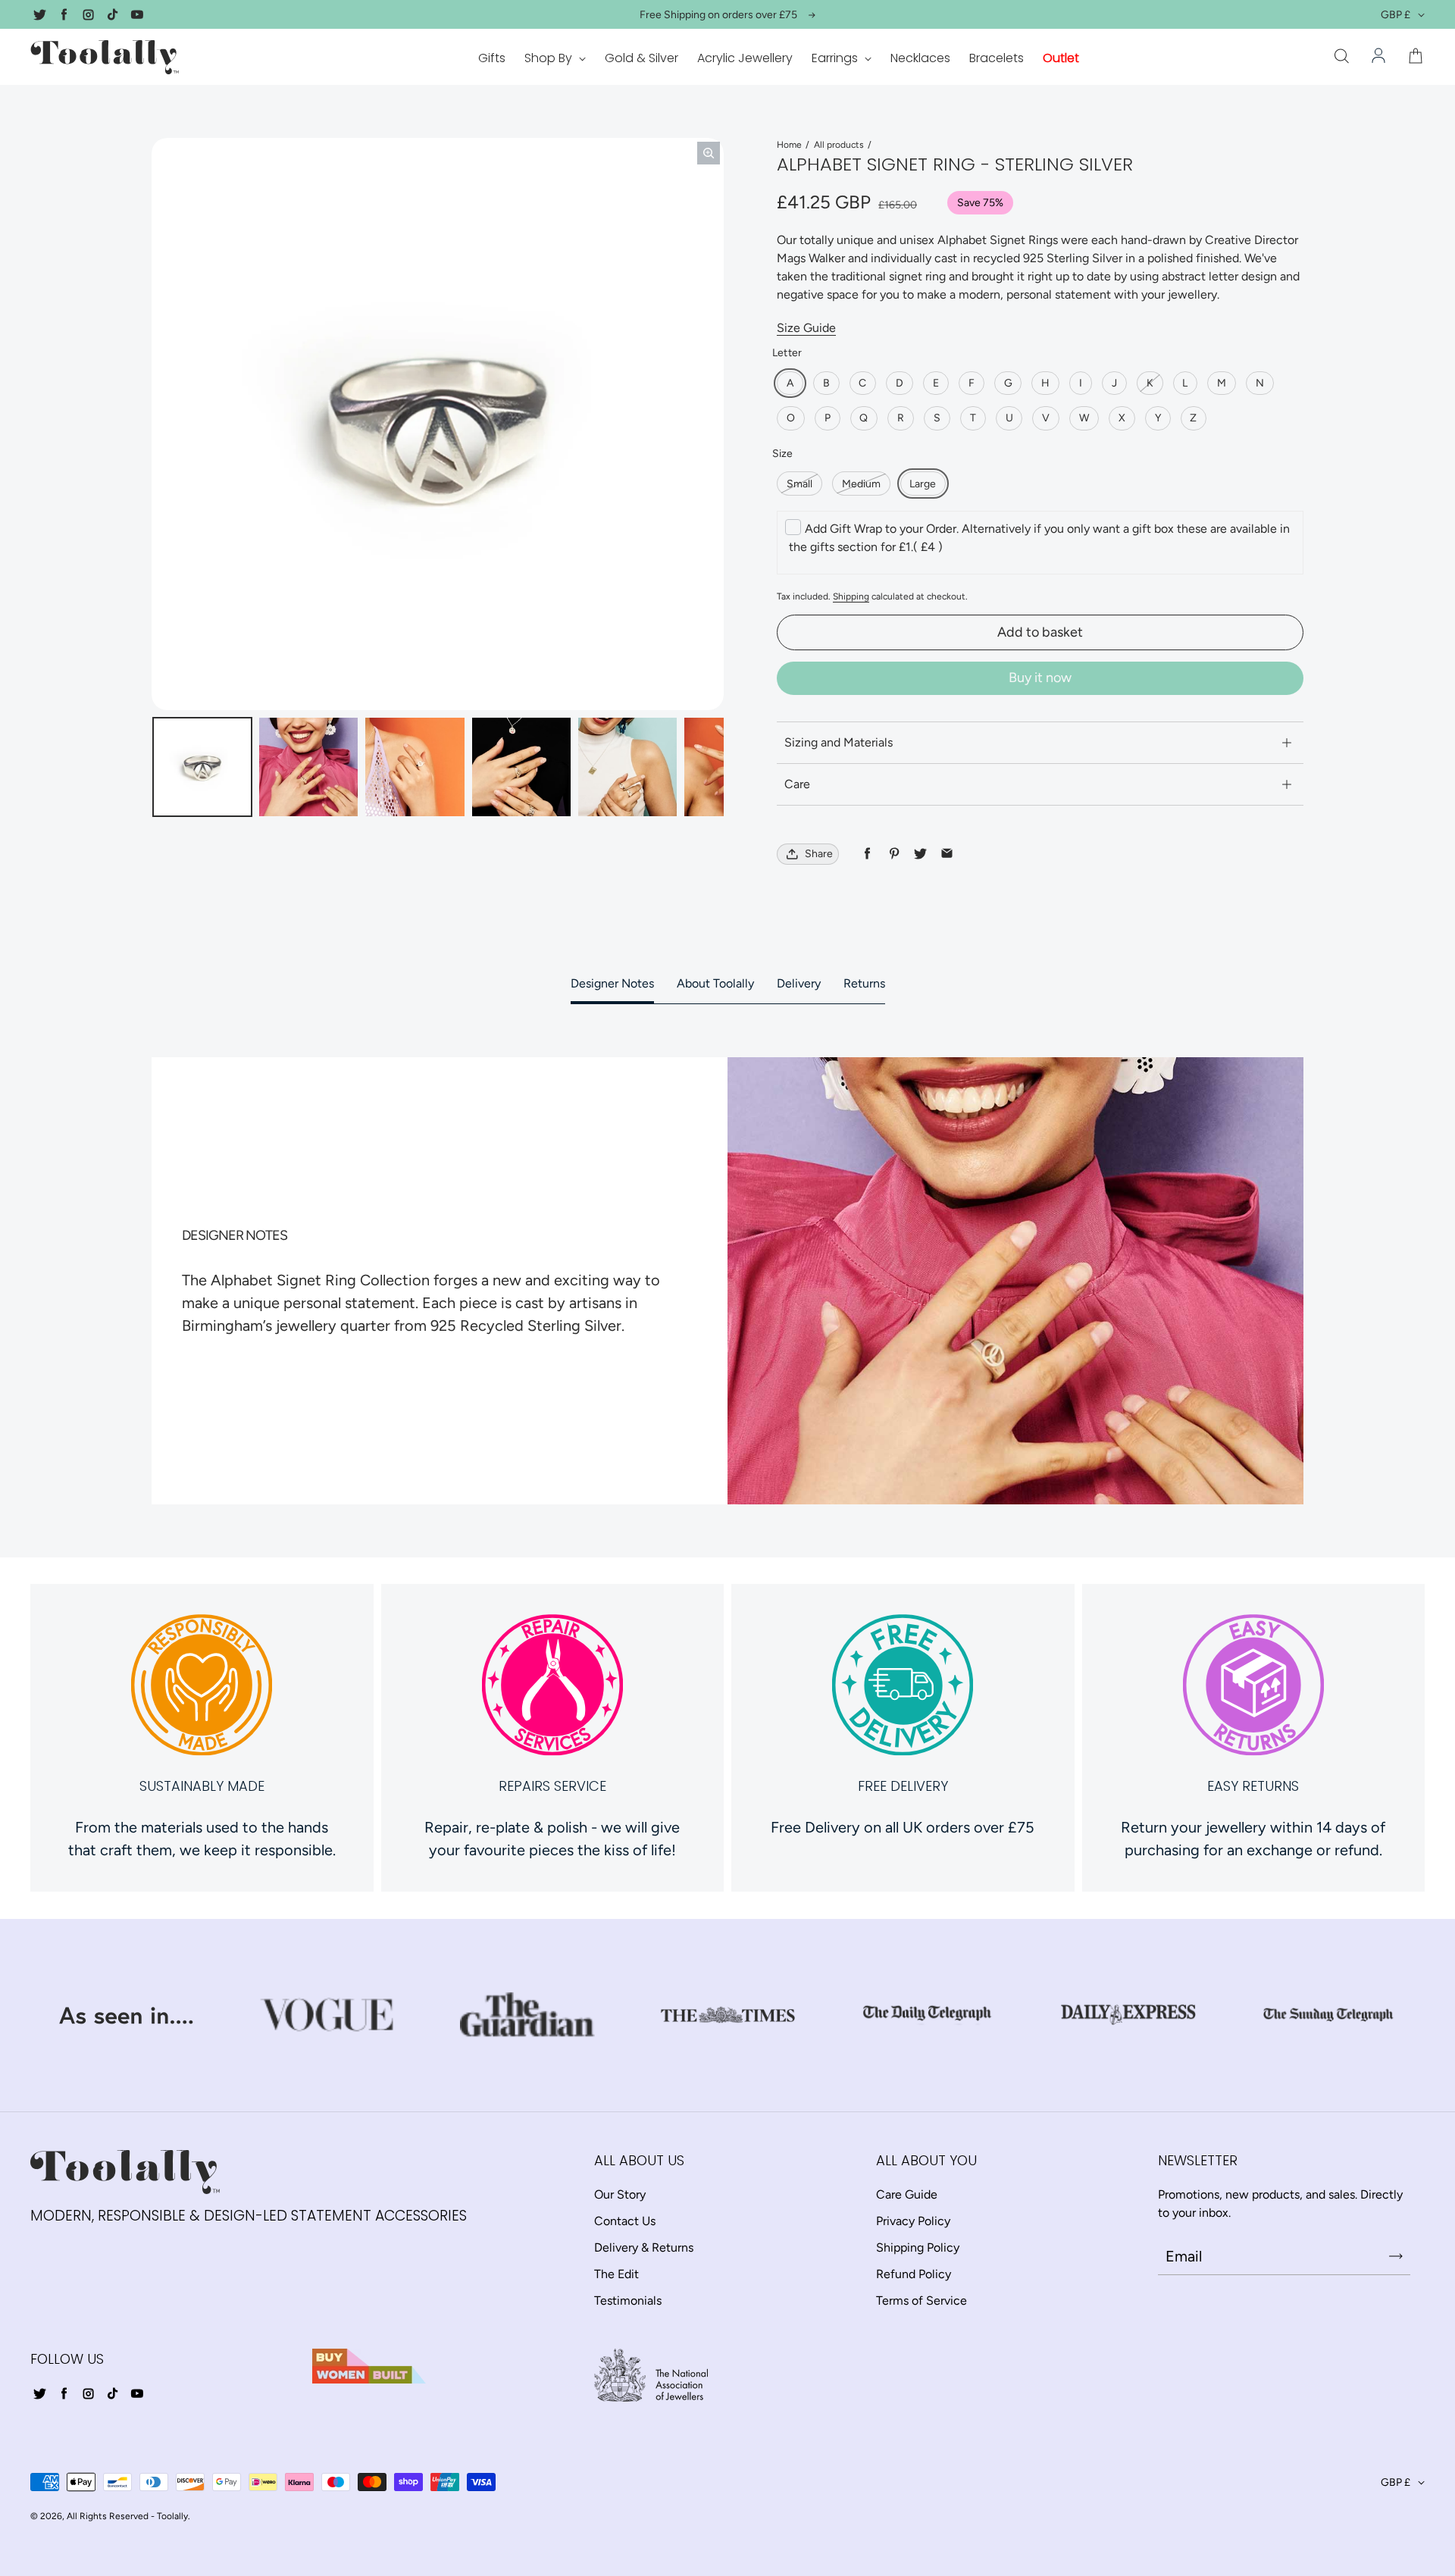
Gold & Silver (641, 58)
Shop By (550, 58)
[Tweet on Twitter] (920, 854)
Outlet (1061, 58)
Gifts (492, 58)
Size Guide (806, 328)
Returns (864, 983)
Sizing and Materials (839, 742)
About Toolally (715, 983)
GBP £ (1396, 15)
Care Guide (907, 2194)
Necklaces (920, 58)
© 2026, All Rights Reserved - (92, 2516)
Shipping (851, 596)
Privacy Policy (913, 2221)
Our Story (620, 2194)
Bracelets (997, 58)
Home (789, 145)
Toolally (172, 2516)
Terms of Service (921, 2301)
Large (923, 484)
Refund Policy (914, 2274)
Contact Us (625, 2221)
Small (799, 484)
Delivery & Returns (644, 2247)
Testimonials (628, 2301)
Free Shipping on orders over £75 (718, 15)
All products (839, 145)
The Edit (616, 2274)
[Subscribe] (1396, 2256)
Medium (861, 484)
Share (819, 854)
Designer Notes (612, 983)
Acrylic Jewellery (745, 58)
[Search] (1341, 57)
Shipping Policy (918, 2247)
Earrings (836, 58)
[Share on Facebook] (867, 854)
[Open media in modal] (709, 153)
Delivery (799, 983)
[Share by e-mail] (947, 854)
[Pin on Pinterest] (894, 854)
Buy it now (1040, 678)
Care (797, 784)
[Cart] (1416, 57)
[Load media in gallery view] (202, 767)
